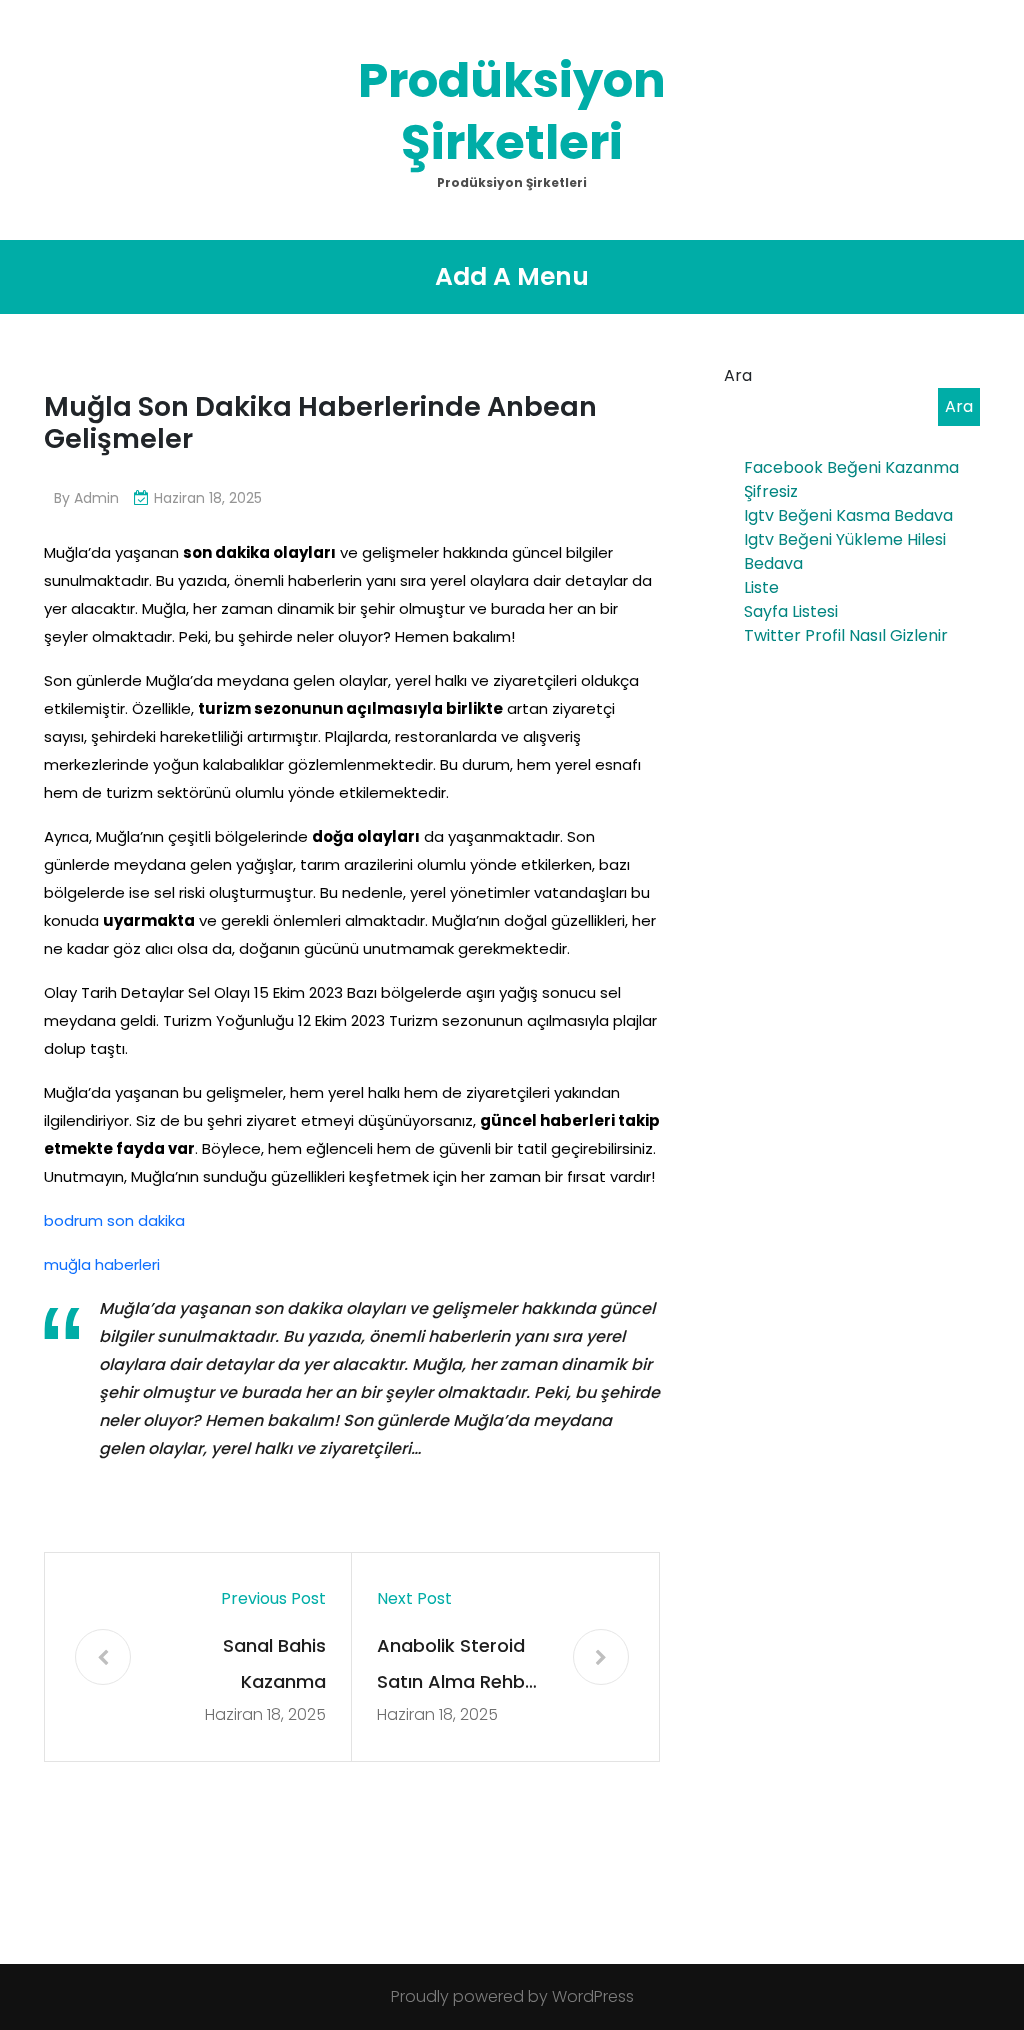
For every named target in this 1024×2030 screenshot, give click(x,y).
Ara (738, 375)
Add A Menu (512, 276)
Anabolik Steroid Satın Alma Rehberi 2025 (462, 1666)
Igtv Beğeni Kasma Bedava (848, 515)
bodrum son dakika (114, 1220)
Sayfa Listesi (791, 611)
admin (96, 498)
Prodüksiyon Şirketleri (512, 111)
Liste (761, 587)
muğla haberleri (102, 1264)
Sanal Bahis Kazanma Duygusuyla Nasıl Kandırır (250, 1666)
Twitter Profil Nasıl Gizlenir (846, 635)
